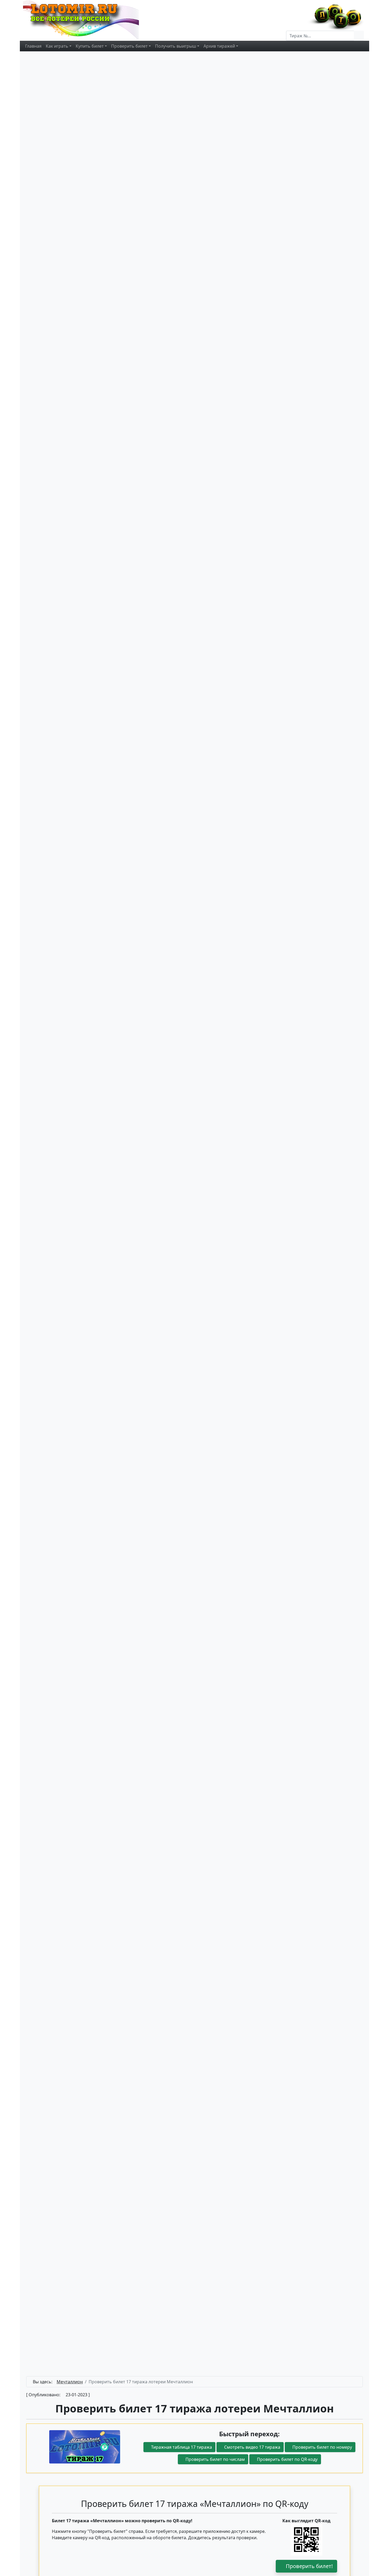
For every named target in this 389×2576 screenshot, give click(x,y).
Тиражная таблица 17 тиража (181, 2447)
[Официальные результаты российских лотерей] (87, 20)
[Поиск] (359, 36)
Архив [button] (219, 46)
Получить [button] (176, 46)
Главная (33, 46)
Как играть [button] (57, 46)
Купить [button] (90, 46)
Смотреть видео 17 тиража (252, 2447)
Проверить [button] (129, 46)
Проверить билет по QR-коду (287, 2459)
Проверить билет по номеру (322, 2447)
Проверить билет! (309, 2566)
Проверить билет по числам (215, 2459)
